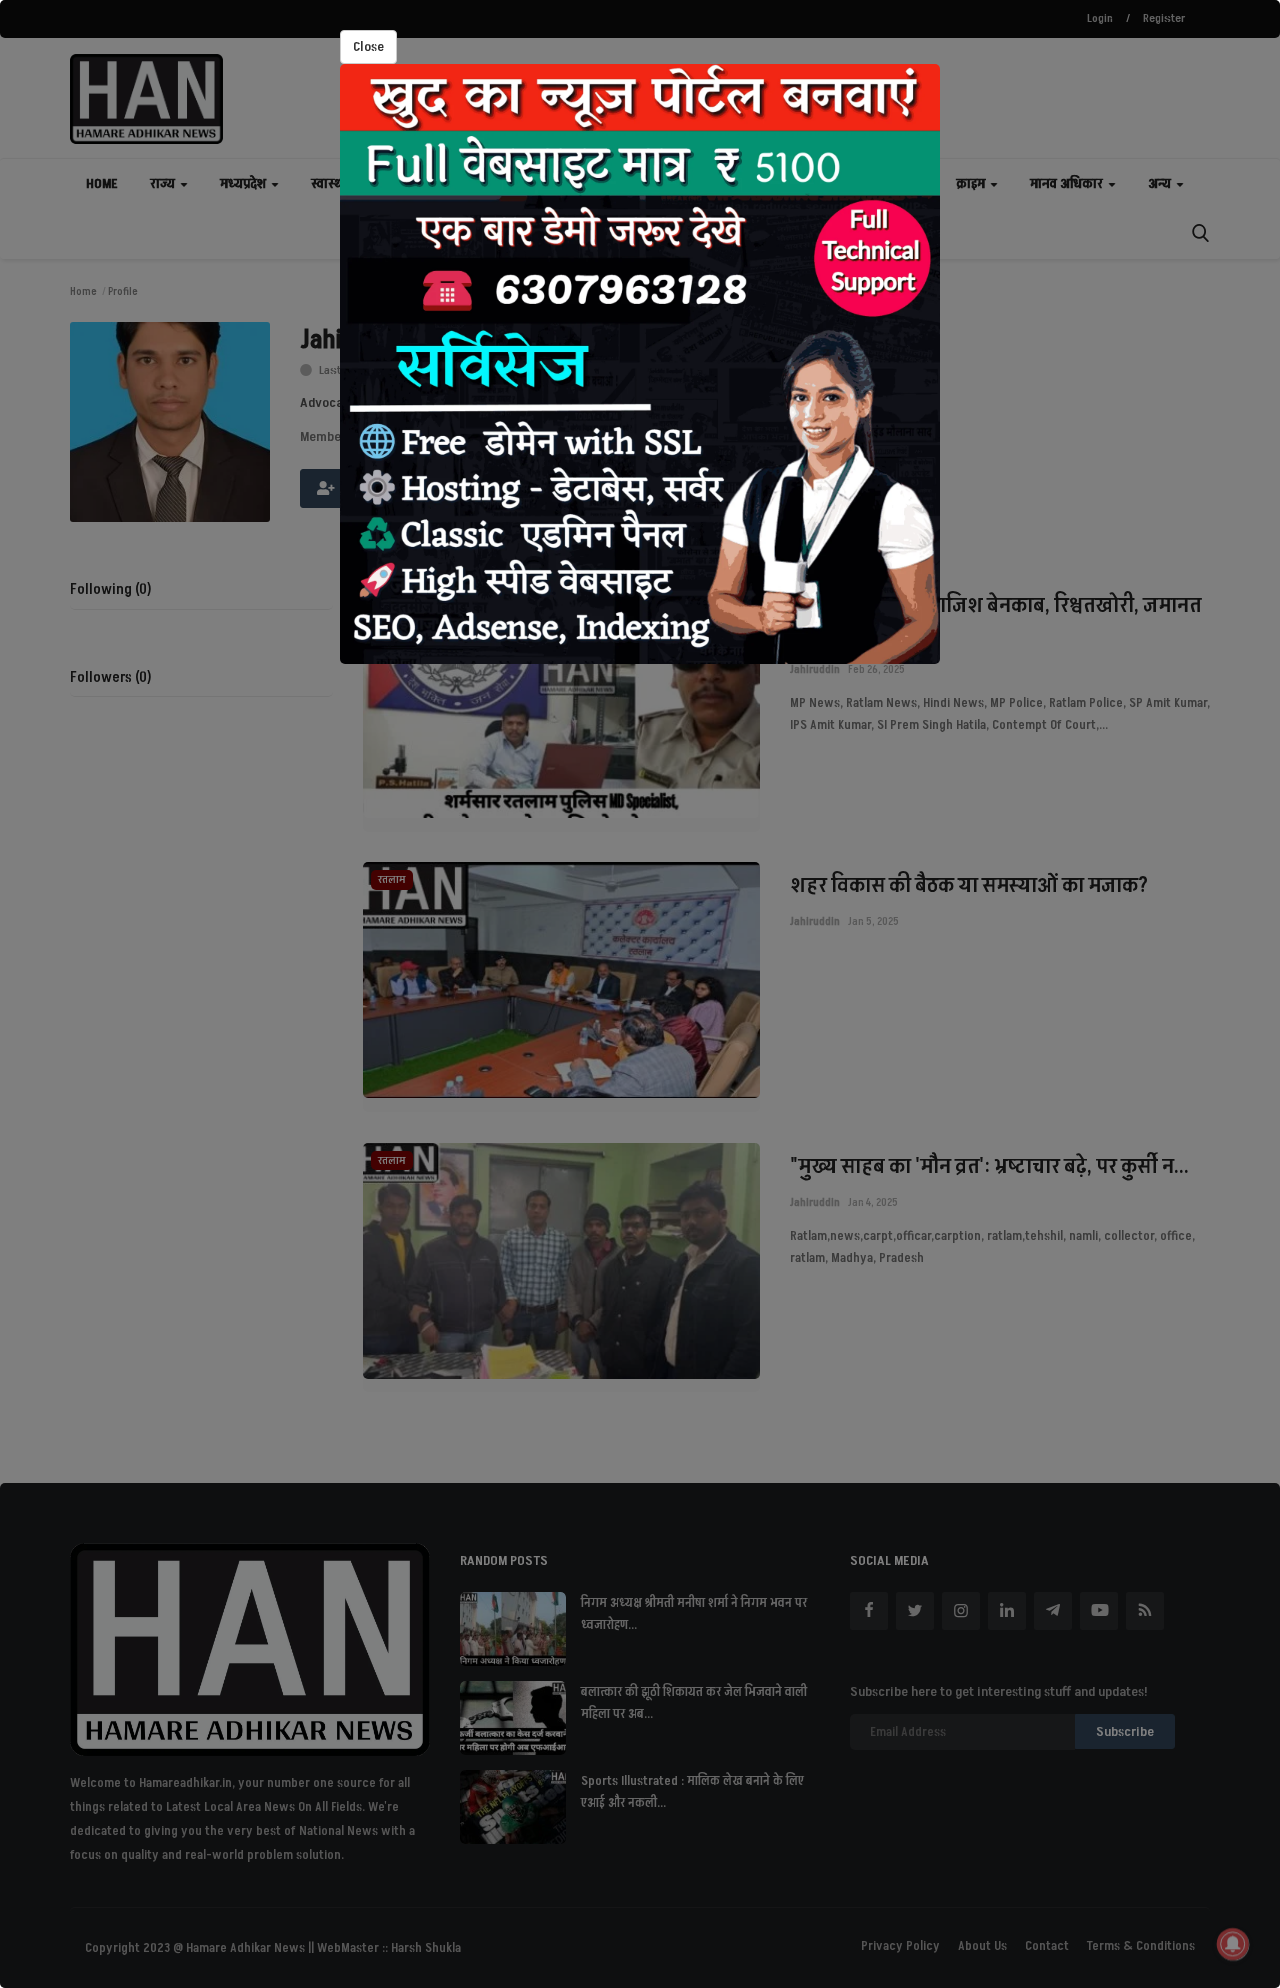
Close (368, 46)
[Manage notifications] (1233, 1944)
